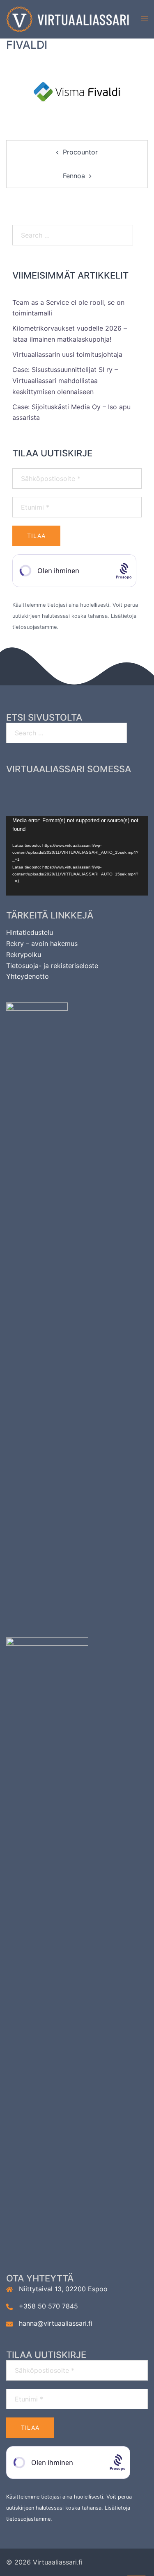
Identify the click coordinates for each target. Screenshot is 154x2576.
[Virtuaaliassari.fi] (68, 19)
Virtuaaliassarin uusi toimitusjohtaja (67, 354)
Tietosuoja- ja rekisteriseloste (52, 966)
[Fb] (32, 788)
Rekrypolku (24, 955)
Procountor (80, 152)
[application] (77, 856)
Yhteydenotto (28, 976)
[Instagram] (62, 788)
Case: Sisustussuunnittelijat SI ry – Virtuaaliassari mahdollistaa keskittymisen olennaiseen (65, 381)
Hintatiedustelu (30, 932)
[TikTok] (122, 788)
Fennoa (74, 176)
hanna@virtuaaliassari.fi (56, 2323)
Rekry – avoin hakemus (42, 943)
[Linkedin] (92, 788)
